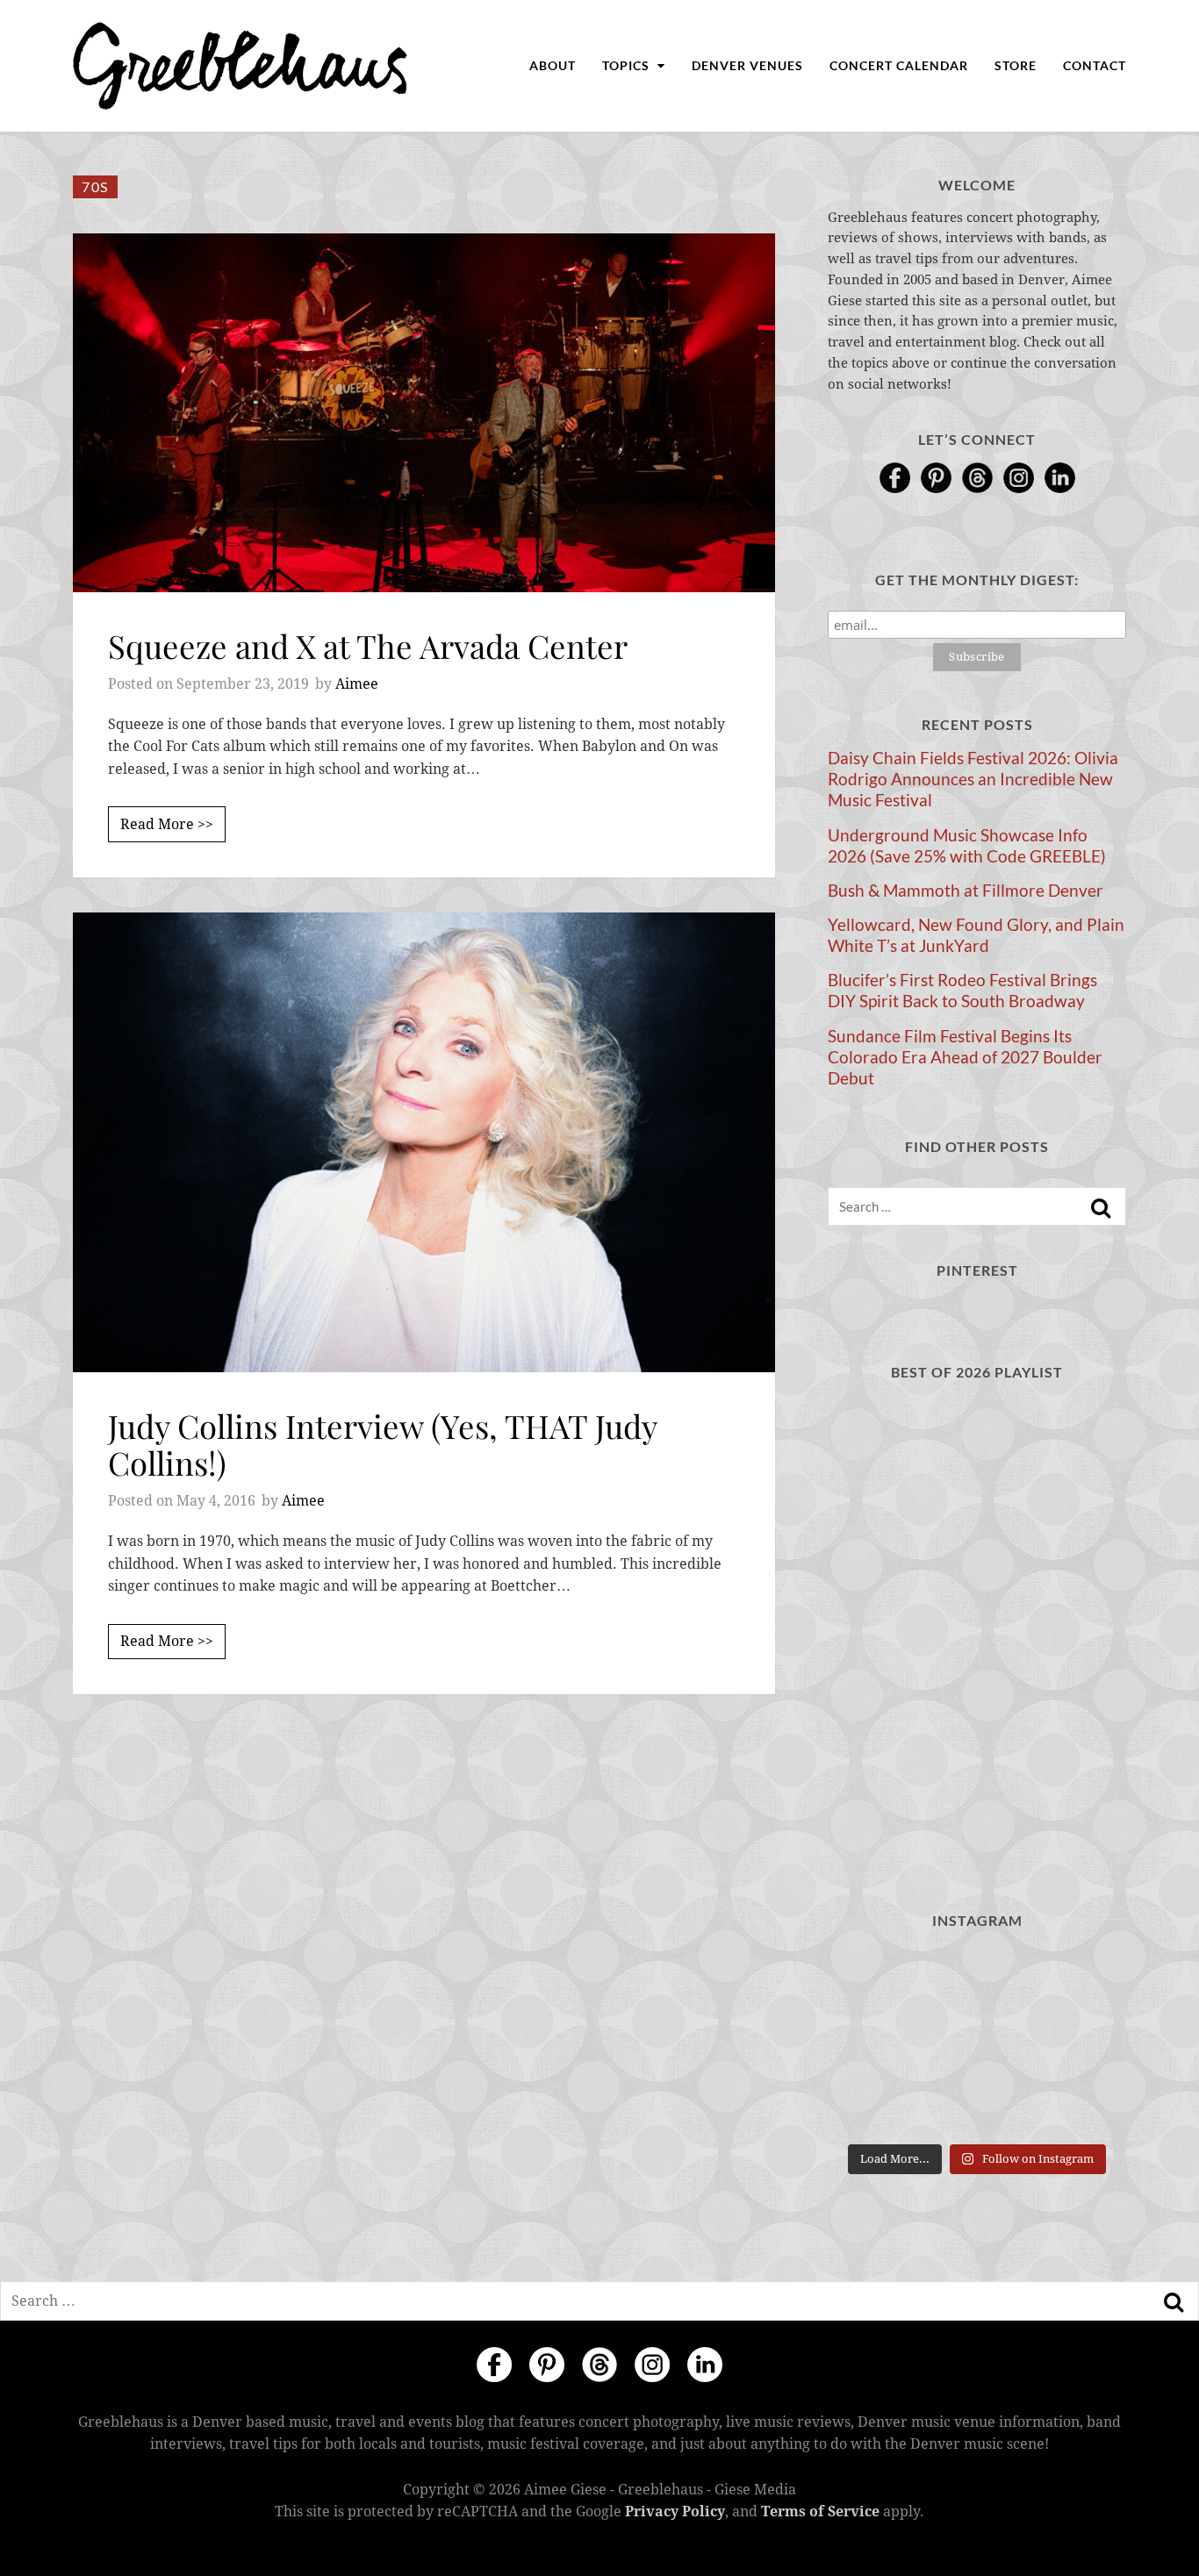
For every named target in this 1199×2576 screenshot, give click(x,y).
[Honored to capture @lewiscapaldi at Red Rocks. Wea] (976, 2104)
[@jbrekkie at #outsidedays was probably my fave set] (1080, 1979)
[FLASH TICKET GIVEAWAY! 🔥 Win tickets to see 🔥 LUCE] (976, 2041)
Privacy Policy (675, 2512)
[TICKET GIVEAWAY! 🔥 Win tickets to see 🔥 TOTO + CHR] (976, 1979)
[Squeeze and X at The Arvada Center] (424, 413)
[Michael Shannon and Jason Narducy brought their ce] (874, 2041)
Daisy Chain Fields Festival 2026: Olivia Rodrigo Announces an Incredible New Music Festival (973, 779)
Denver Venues (747, 65)
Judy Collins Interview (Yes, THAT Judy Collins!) (382, 1444)
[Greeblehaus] (240, 66)
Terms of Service (820, 2512)
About (553, 65)
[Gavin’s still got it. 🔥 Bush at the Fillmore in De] (1080, 2041)
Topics (628, 65)
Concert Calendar (899, 65)
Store (1016, 65)
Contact (1095, 65)
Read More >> (167, 824)
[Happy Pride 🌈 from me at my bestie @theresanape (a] (1080, 2104)
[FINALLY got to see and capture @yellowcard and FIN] (874, 2104)
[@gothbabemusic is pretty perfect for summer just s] (874, 1979)
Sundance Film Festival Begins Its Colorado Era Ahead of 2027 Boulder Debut (965, 1057)
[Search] (1101, 1208)
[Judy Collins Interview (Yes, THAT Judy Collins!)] (424, 1143)
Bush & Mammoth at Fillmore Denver (966, 891)
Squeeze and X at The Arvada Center (368, 645)
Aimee (357, 684)
